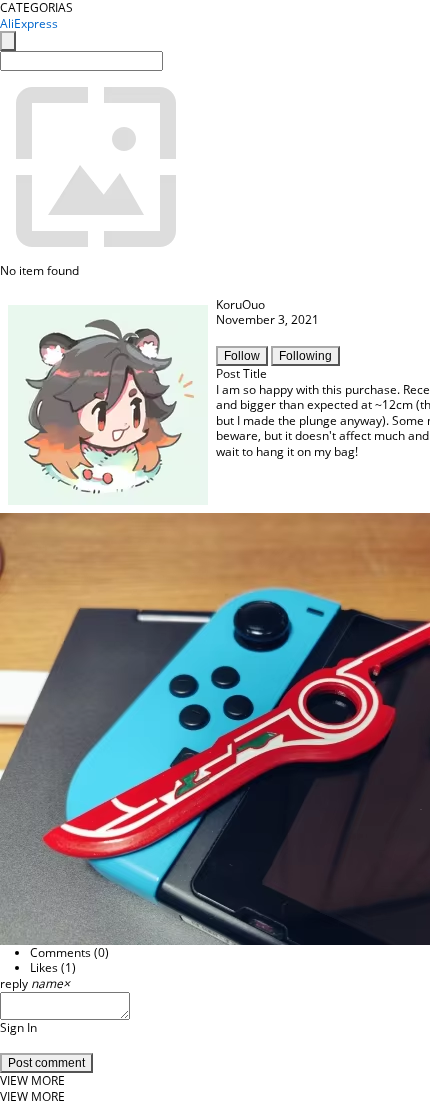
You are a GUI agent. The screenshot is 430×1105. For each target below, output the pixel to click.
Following (305, 356)
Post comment (46, 1063)
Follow (242, 356)
